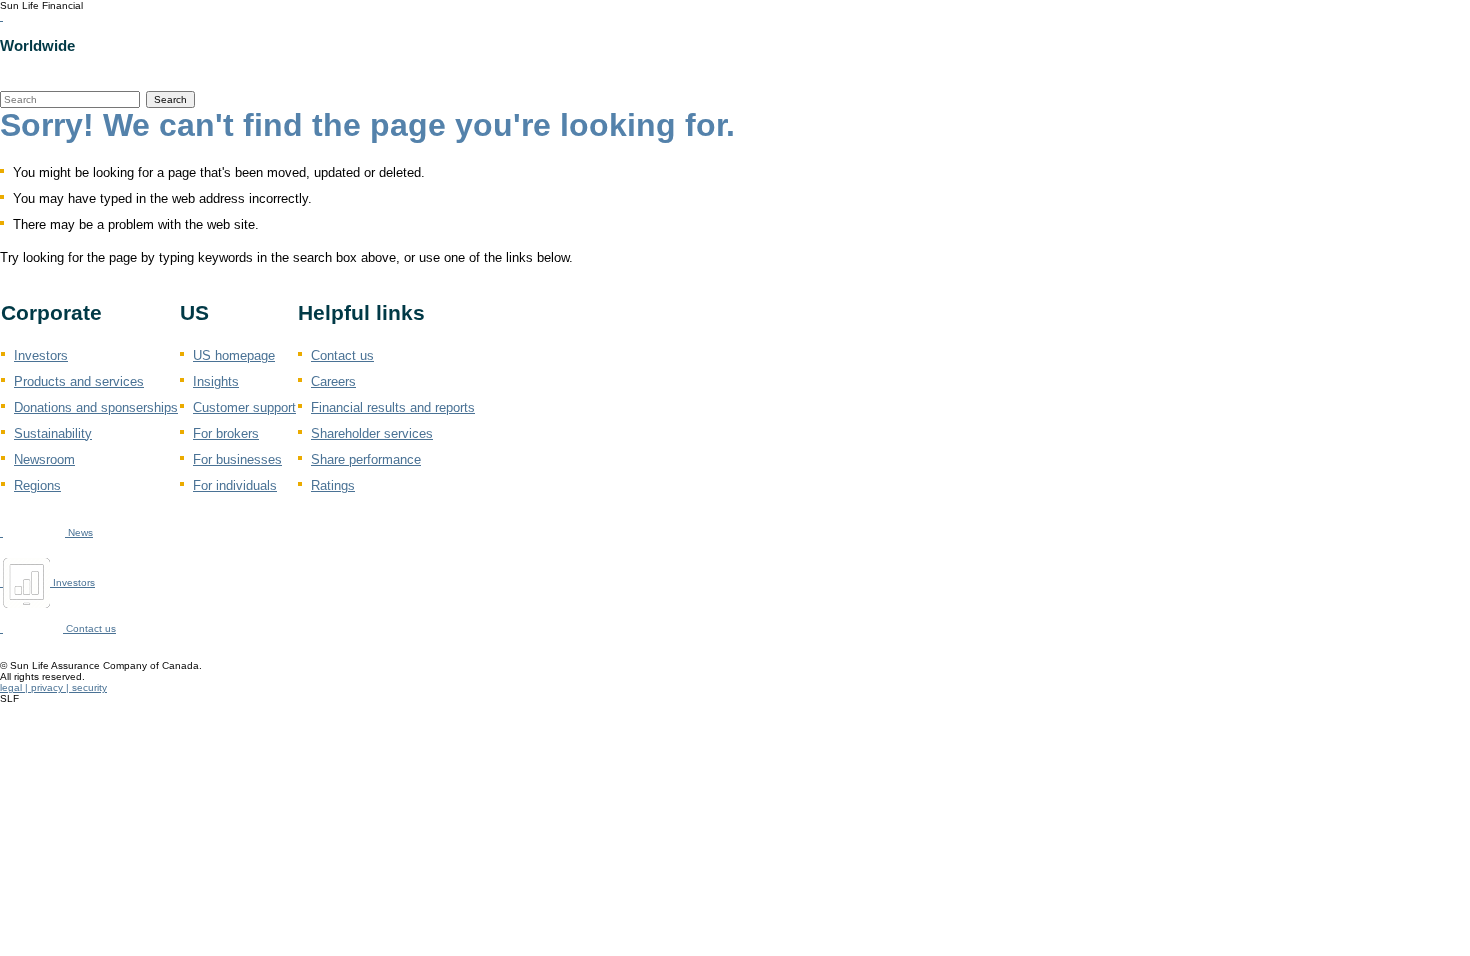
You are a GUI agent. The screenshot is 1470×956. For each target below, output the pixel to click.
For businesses (237, 459)
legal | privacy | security (53, 687)
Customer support (244, 407)
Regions (37, 485)
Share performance (366, 459)
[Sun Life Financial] (1, 16)
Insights (216, 381)
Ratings (333, 485)
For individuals (235, 485)
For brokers (226, 433)
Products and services (79, 381)
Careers (333, 381)
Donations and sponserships (96, 407)
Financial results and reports (393, 407)
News (79, 532)
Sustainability (53, 433)
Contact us (342, 355)
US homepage (234, 355)
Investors (41, 355)
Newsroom (44, 459)
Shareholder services (372, 433)
